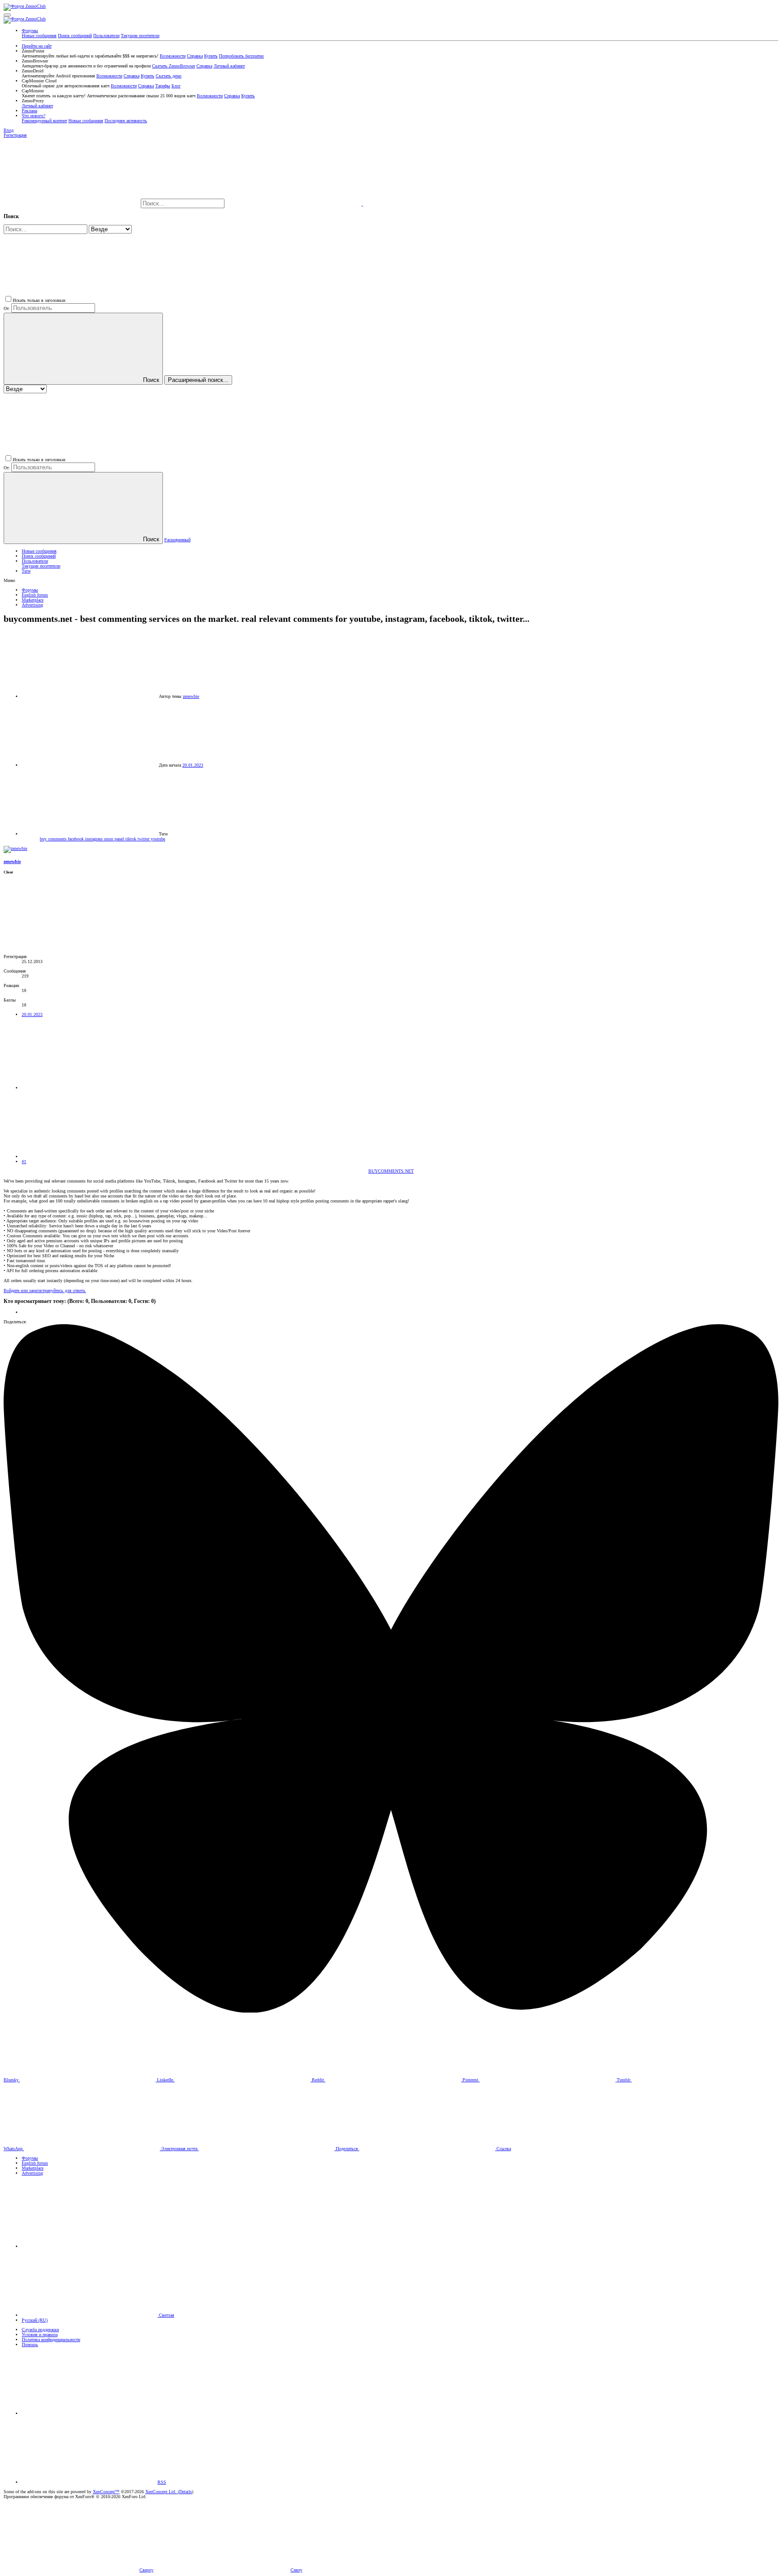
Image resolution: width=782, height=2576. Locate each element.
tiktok (131, 839)
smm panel (115, 839)
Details (186, 2492)
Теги (26, 571)
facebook (76, 839)
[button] (7, 15)
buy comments (54, 839)
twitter (144, 839)
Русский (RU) (35, 2320)
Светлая (166, 2315)
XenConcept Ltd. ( (162, 2492)
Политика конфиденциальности (51, 2340)
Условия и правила (40, 2335)
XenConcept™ (106, 2492)
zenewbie (191, 696)
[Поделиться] (90, 1088)
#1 (24, 1162)
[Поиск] (294, 204)
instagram (95, 839)
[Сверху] (90, 2413)
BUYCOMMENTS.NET (391, 1171)
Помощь (30, 2345)
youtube (158, 839)
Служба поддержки (40, 2330)
